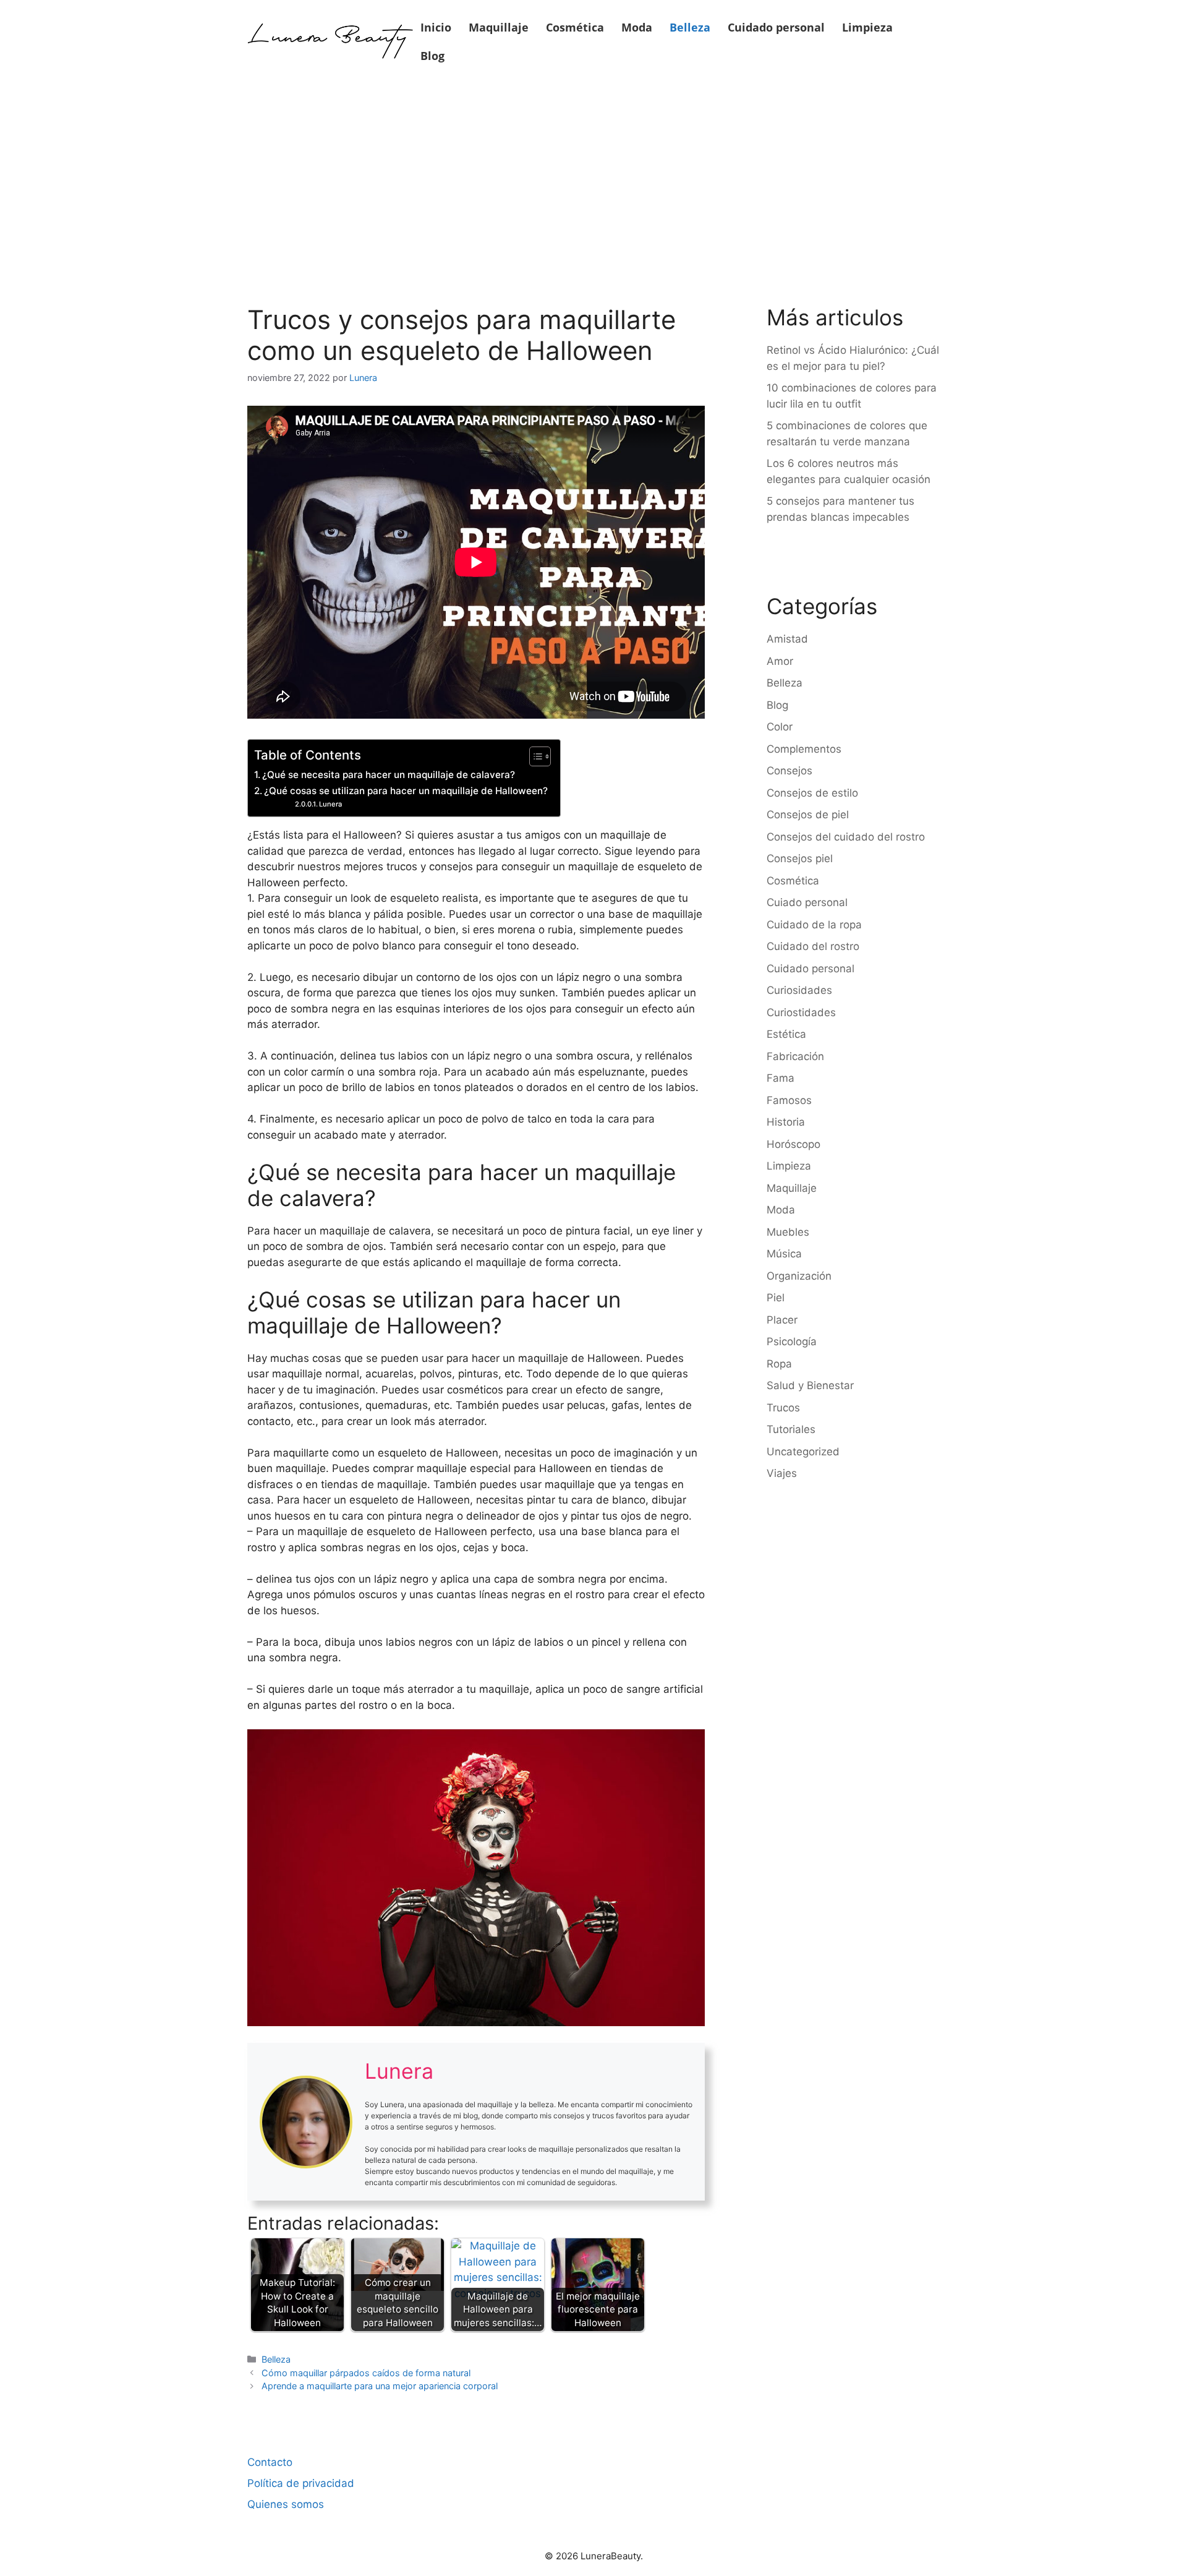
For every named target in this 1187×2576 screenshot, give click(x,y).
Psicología (792, 1341)
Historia (786, 1122)
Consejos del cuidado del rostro (846, 837)
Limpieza (867, 27)
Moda (637, 27)
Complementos (804, 749)
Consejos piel (800, 858)
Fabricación (795, 1056)
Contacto (270, 2462)
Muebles (788, 1232)
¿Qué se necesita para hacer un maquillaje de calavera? (389, 775)
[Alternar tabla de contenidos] (534, 756)
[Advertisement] (593, 174)
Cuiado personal (807, 902)
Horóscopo (793, 1144)
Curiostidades (801, 1012)
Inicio (436, 27)
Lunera (330, 804)
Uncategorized (803, 1452)
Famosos (789, 1100)
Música (784, 1254)
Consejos (789, 771)
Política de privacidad (301, 2483)
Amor (780, 661)
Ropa (779, 1364)
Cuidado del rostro (813, 946)
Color (780, 727)
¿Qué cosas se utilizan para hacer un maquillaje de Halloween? (406, 791)
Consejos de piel (808, 815)
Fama (781, 1078)
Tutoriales (791, 1429)
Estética (786, 1034)
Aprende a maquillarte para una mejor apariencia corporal (380, 2386)
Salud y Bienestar (810, 1385)
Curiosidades (799, 990)
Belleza (690, 27)
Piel (776, 1298)
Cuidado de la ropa (814, 925)
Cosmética (575, 27)
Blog (432, 56)
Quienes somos (286, 2504)
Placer (782, 1320)
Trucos (783, 1408)
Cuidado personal (776, 27)
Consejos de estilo (812, 793)
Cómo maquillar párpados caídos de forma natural (366, 2373)
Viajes (782, 1473)
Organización (799, 1276)
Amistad (787, 639)
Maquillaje (499, 27)
